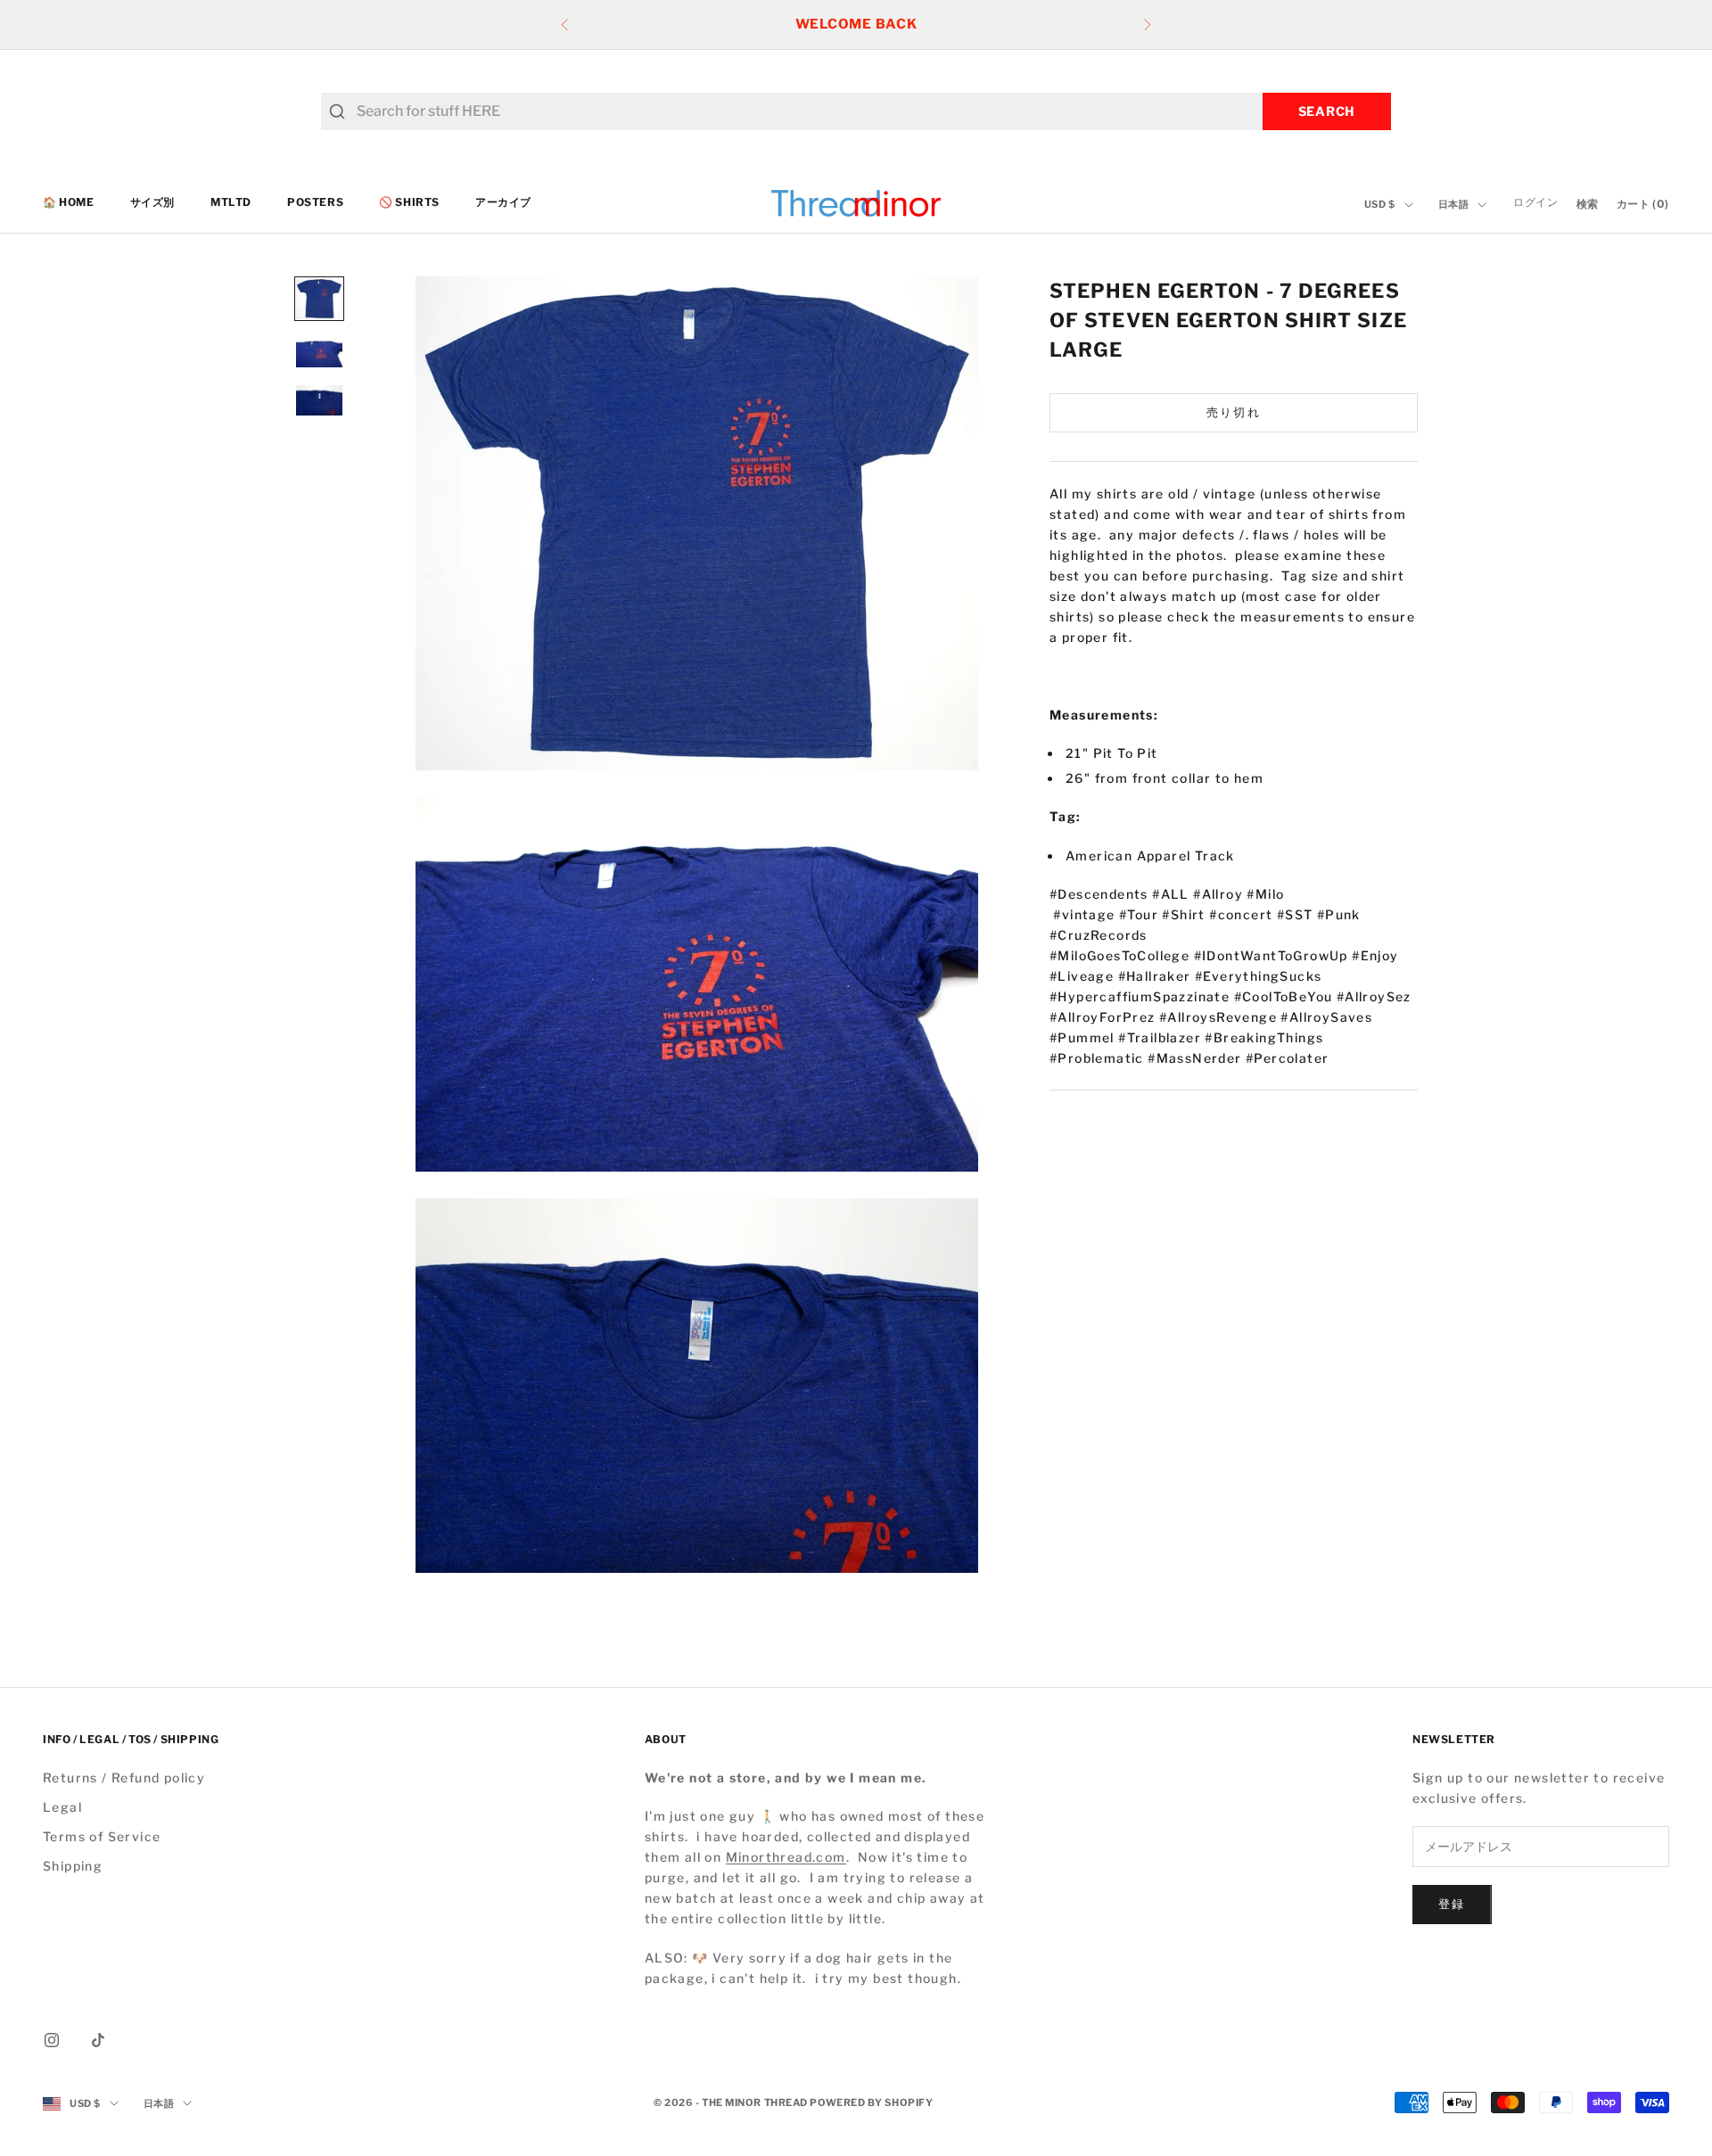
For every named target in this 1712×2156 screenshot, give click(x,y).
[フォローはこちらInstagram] (52, 2040)
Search (1327, 111)
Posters (315, 203)
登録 (1452, 1904)
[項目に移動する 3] (319, 400)
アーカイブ (503, 203)
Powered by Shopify (871, 2103)
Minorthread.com (786, 1857)
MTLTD (231, 203)
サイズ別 (152, 203)
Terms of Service (102, 1836)
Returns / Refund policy (124, 1777)
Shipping (73, 1866)
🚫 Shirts (409, 203)
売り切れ (1234, 412)
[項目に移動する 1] (319, 299)
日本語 (1454, 205)
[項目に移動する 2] (319, 352)
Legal (62, 1807)
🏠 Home (69, 203)
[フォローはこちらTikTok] (98, 2040)
